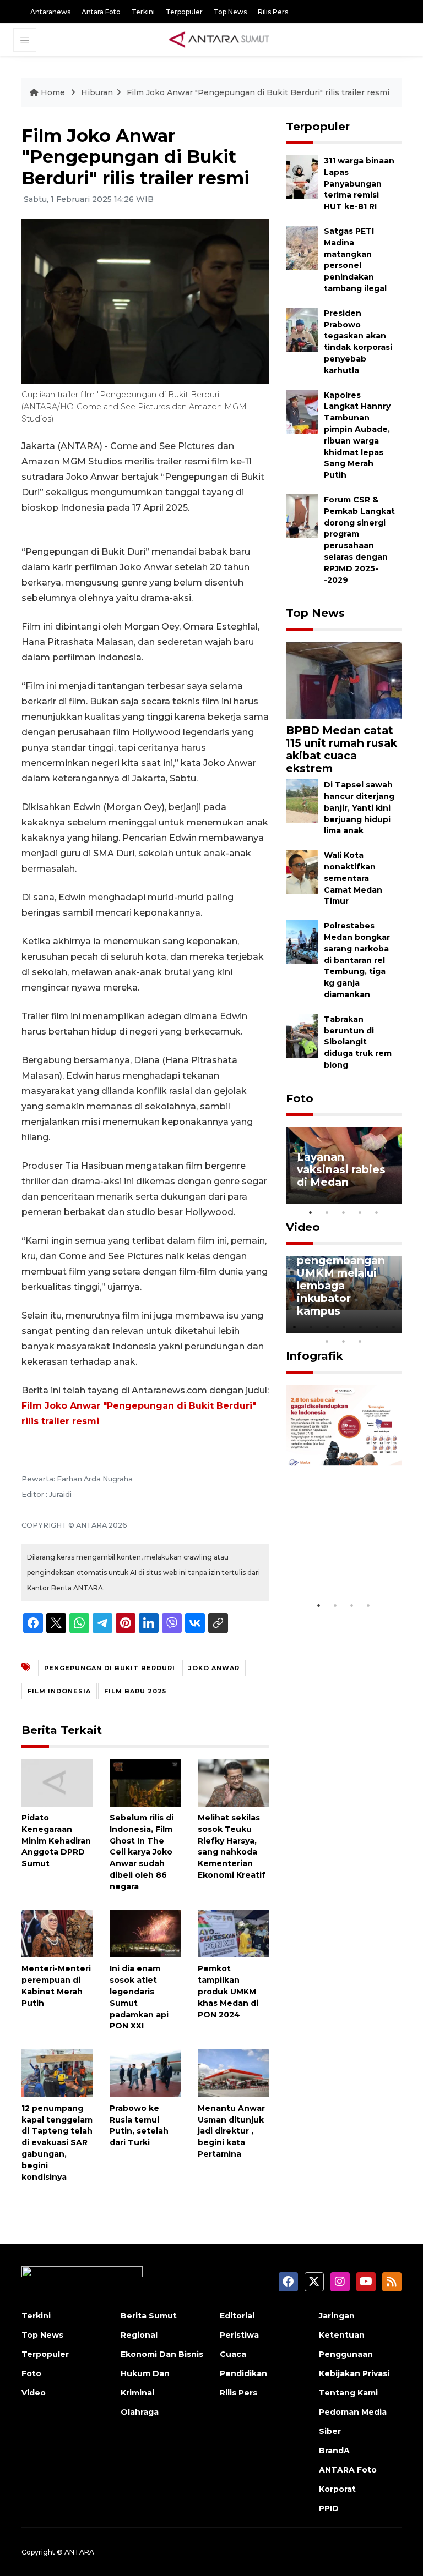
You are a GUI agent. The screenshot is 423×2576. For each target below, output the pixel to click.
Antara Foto (101, 12)
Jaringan (337, 2316)
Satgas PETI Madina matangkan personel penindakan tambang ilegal (355, 260)
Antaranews (50, 12)
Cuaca (233, 2354)
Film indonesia (59, 1691)
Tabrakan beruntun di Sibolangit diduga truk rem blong (358, 1042)
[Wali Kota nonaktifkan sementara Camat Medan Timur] (302, 871)
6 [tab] (377, 1327)
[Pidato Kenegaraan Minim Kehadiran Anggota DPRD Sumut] (57, 1782)
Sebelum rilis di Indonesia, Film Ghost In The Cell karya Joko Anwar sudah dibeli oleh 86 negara (142, 1852)
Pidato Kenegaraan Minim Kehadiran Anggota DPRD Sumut (56, 1841)
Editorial (237, 2316)
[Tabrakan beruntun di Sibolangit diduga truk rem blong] (302, 1035)
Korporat (337, 2489)
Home (53, 92)
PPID (329, 2508)
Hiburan (97, 92)
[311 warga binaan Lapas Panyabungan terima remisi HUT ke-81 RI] (302, 176)
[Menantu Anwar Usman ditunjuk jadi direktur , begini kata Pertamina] (234, 2073)
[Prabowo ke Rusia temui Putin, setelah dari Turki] (145, 2073)
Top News (230, 12)
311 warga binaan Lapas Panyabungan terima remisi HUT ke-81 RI (359, 184)
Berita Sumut (149, 2316)
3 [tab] (344, 1212)
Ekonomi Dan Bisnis (162, 2354)
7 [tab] (393, 1327)
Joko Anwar (214, 1668)
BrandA (334, 2451)
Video (303, 1227)
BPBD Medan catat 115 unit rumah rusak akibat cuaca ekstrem (341, 749)
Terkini (143, 12)
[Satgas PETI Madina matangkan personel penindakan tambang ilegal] (302, 247)
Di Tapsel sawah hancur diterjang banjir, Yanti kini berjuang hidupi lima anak (359, 808)
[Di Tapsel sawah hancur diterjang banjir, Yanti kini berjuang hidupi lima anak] (302, 801)
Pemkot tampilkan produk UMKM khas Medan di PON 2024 (228, 1991)
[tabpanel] (344, 1166)
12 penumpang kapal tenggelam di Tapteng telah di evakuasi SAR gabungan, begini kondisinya (57, 2143)
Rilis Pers (273, 12)
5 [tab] (377, 1212)
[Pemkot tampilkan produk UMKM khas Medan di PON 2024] (234, 1933)
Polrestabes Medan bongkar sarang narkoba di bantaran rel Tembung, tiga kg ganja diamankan (357, 960)
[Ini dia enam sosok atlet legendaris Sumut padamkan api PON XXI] (145, 1933)
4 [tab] (360, 1212)
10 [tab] (360, 1341)
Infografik (314, 1356)
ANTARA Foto (348, 2470)
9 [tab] (344, 1341)
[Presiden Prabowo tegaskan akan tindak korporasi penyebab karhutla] (302, 329)
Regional (139, 2335)
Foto (300, 1098)
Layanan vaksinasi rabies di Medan (341, 1169)
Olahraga (140, 2412)
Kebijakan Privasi (354, 2373)
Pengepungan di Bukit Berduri (110, 1668)
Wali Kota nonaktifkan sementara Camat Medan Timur (353, 878)
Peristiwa (239, 2335)
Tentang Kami (348, 2393)
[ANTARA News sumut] (223, 39)
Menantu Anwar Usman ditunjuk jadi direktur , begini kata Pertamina (231, 2131)
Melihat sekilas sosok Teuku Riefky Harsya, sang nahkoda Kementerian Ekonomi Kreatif (232, 1846)
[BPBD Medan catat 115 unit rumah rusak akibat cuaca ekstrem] (344, 680)
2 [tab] (327, 1212)
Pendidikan (243, 2373)
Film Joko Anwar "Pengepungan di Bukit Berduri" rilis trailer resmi (258, 92)
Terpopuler (184, 12)
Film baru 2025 (135, 1691)
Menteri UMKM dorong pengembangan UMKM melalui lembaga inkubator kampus (341, 1273)
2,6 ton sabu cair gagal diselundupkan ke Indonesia (343, 1555)
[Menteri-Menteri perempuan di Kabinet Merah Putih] (57, 1933)
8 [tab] (327, 1341)
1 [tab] (311, 1212)
